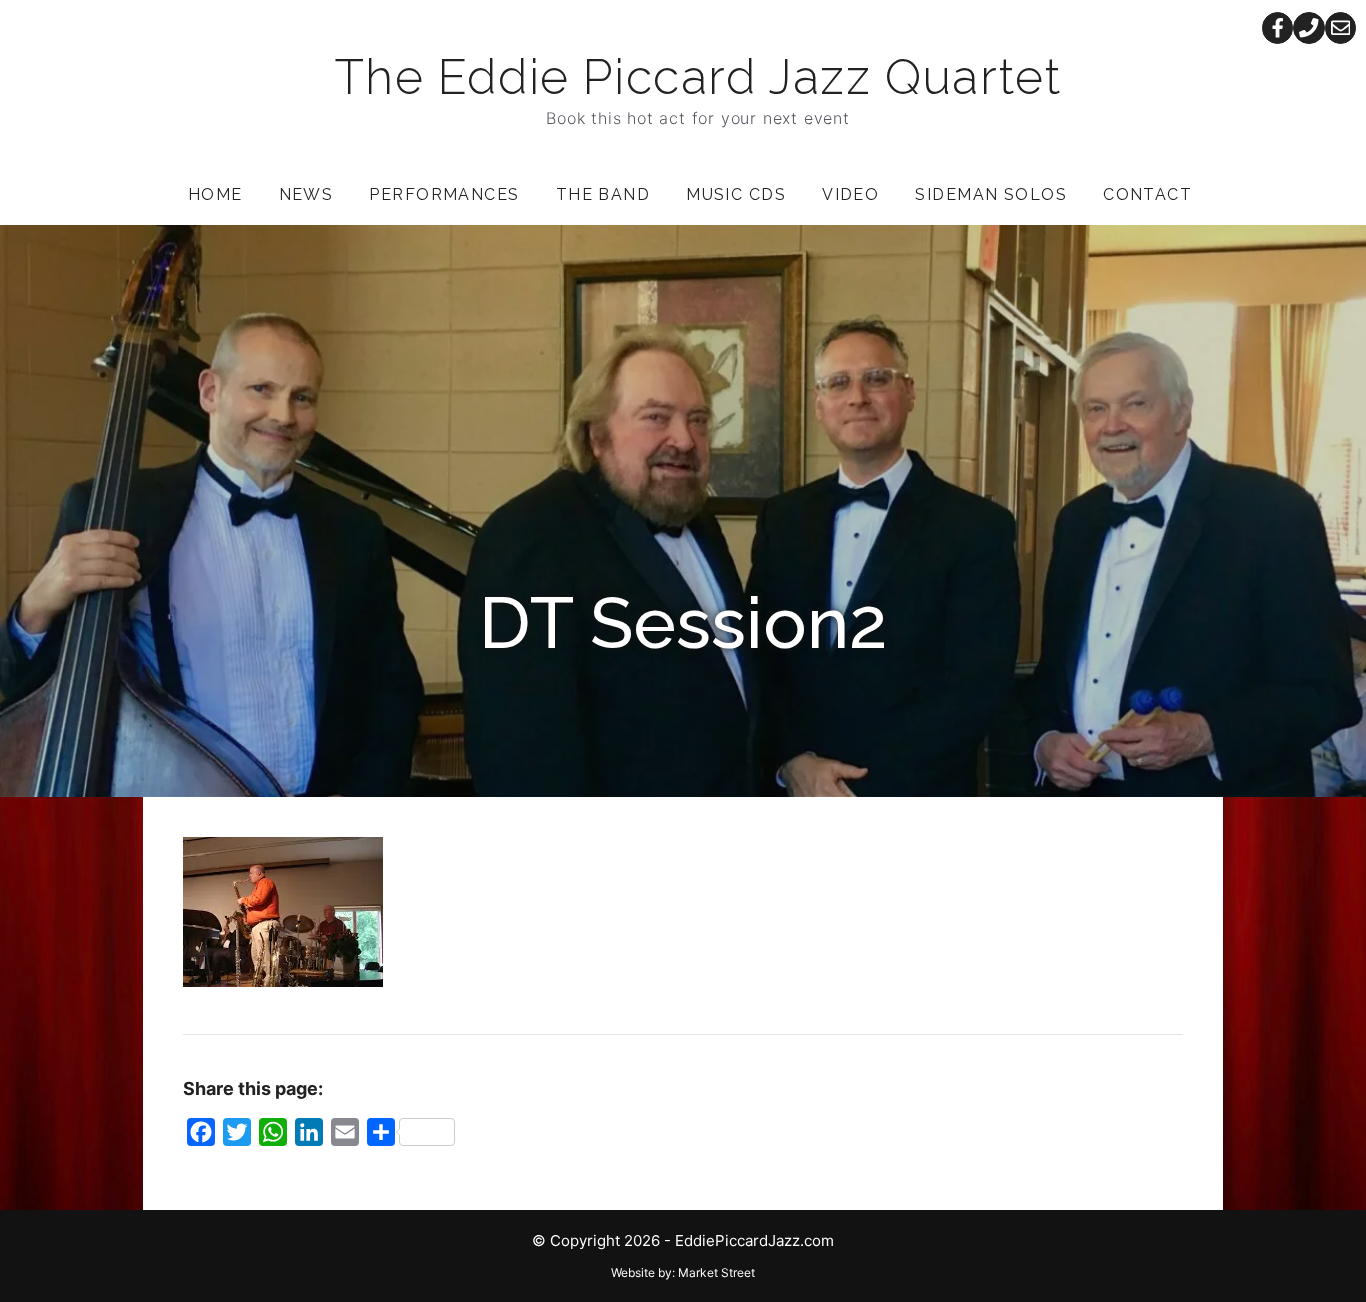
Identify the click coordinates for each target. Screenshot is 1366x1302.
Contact (1147, 194)
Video (850, 194)
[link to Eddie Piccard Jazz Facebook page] (1278, 28)
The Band (603, 194)
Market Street (716, 1272)
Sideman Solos (991, 194)
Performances (444, 194)
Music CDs (736, 194)
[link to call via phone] (1309, 28)
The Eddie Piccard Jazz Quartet (698, 77)
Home (215, 194)
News (306, 194)
